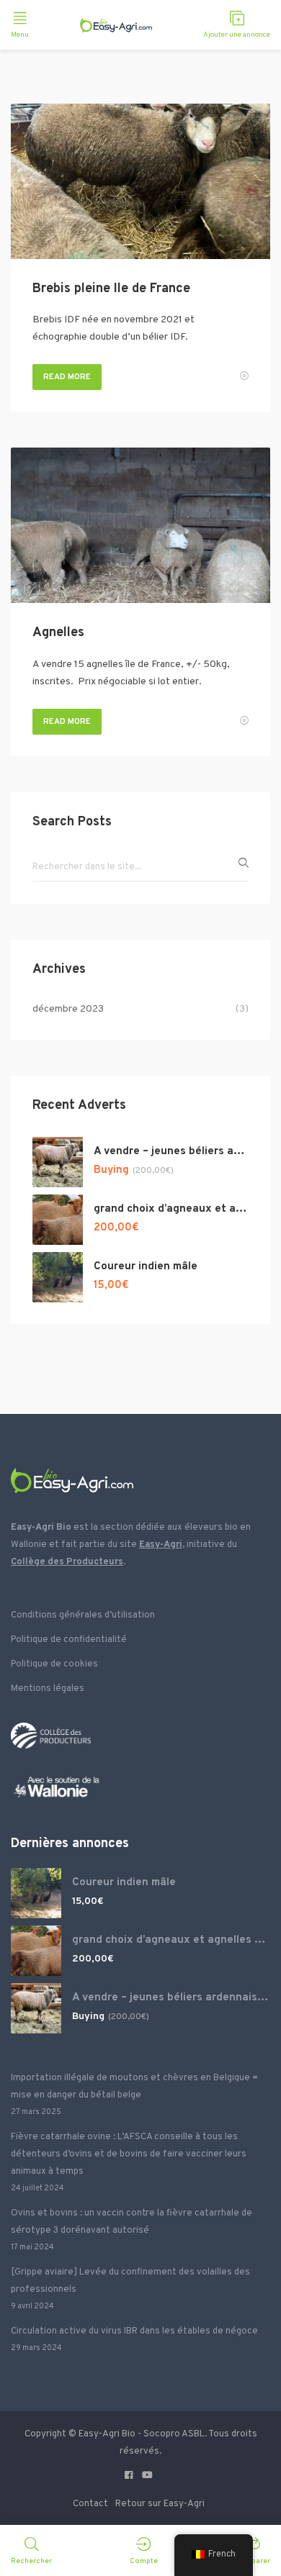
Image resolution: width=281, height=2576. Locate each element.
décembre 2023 (68, 1009)
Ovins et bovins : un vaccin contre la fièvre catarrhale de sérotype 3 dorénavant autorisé (131, 2222)
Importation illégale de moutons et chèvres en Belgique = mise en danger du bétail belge (134, 2087)
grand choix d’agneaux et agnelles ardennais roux (171, 1209)
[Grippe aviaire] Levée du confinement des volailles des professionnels (130, 2281)
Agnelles (58, 633)
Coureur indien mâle (146, 1267)
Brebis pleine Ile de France (111, 289)
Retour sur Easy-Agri (160, 2504)
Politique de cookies (54, 1664)
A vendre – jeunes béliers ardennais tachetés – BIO (171, 1152)
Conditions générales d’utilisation (83, 1615)
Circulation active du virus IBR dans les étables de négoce (134, 2331)
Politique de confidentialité (69, 1640)
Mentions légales (48, 1689)
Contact (90, 2504)
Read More (67, 377)
